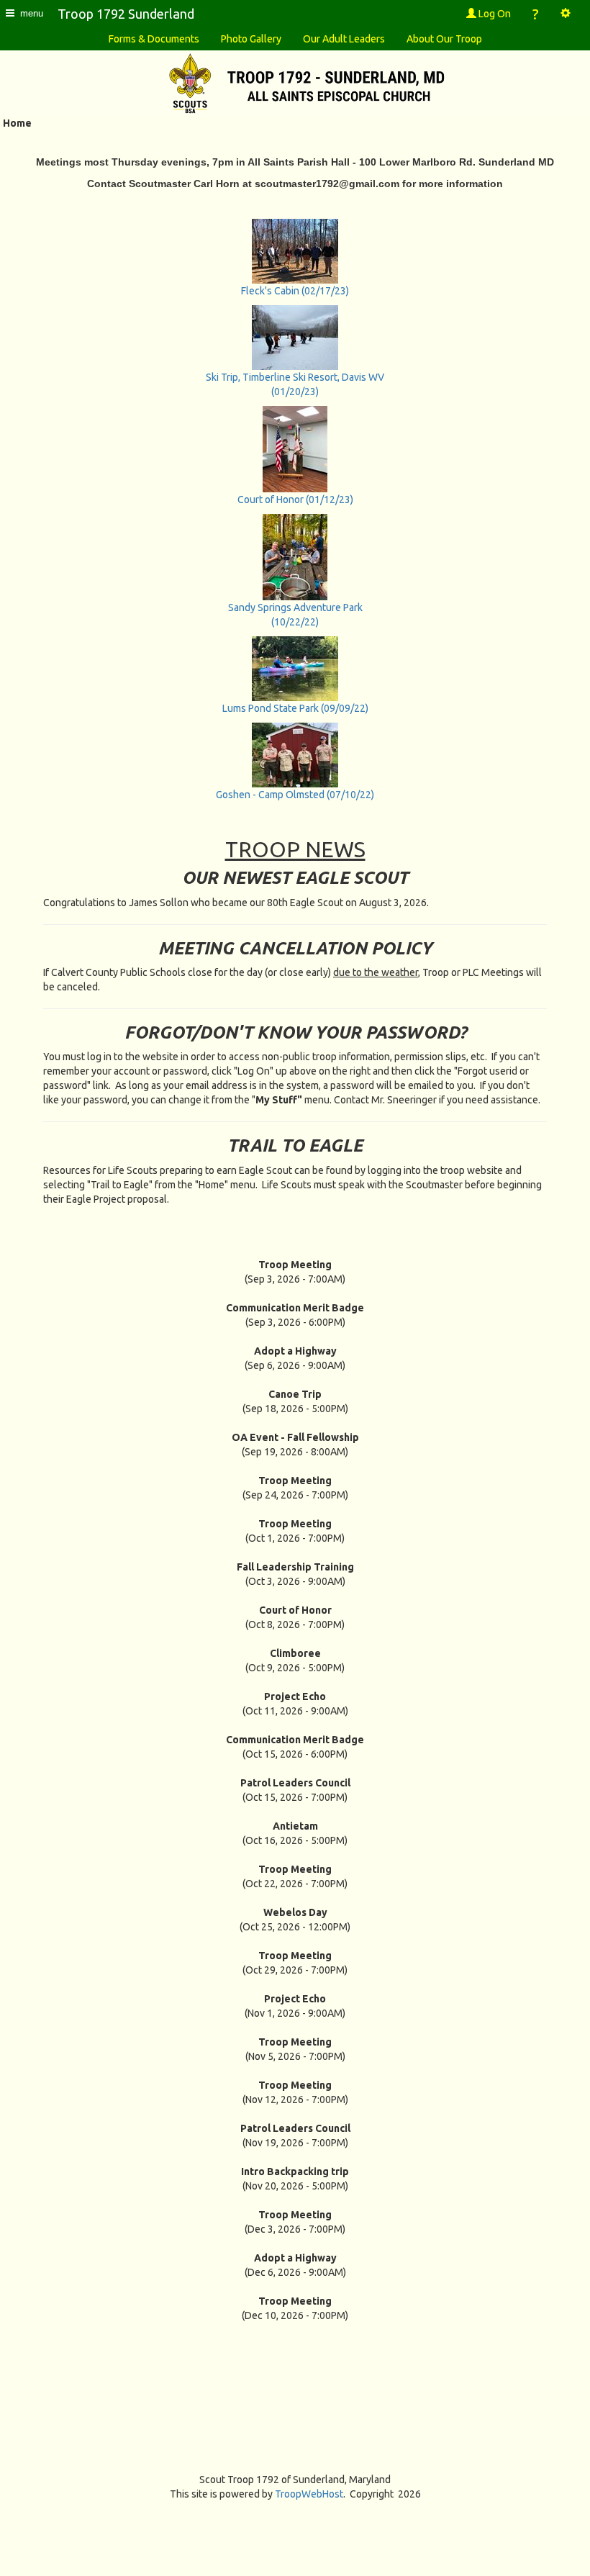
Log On (494, 14)
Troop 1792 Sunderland (126, 14)
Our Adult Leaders (344, 39)
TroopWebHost (309, 2494)
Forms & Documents (154, 39)
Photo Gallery (251, 39)
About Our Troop (444, 39)
